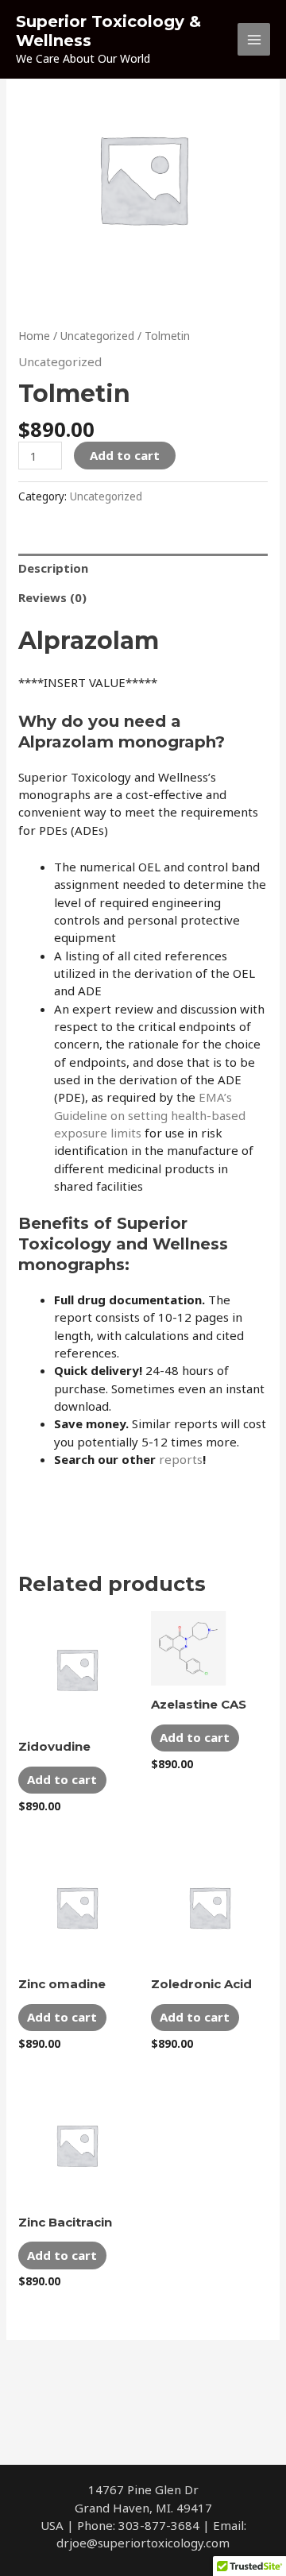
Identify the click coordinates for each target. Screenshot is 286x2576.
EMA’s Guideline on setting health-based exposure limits (150, 1115)
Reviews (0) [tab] (52, 597)
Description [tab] (53, 568)
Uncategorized (97, 336)
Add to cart (125, 455)
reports (181, 1459)
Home (34, 336)
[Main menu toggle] (254, 39)
